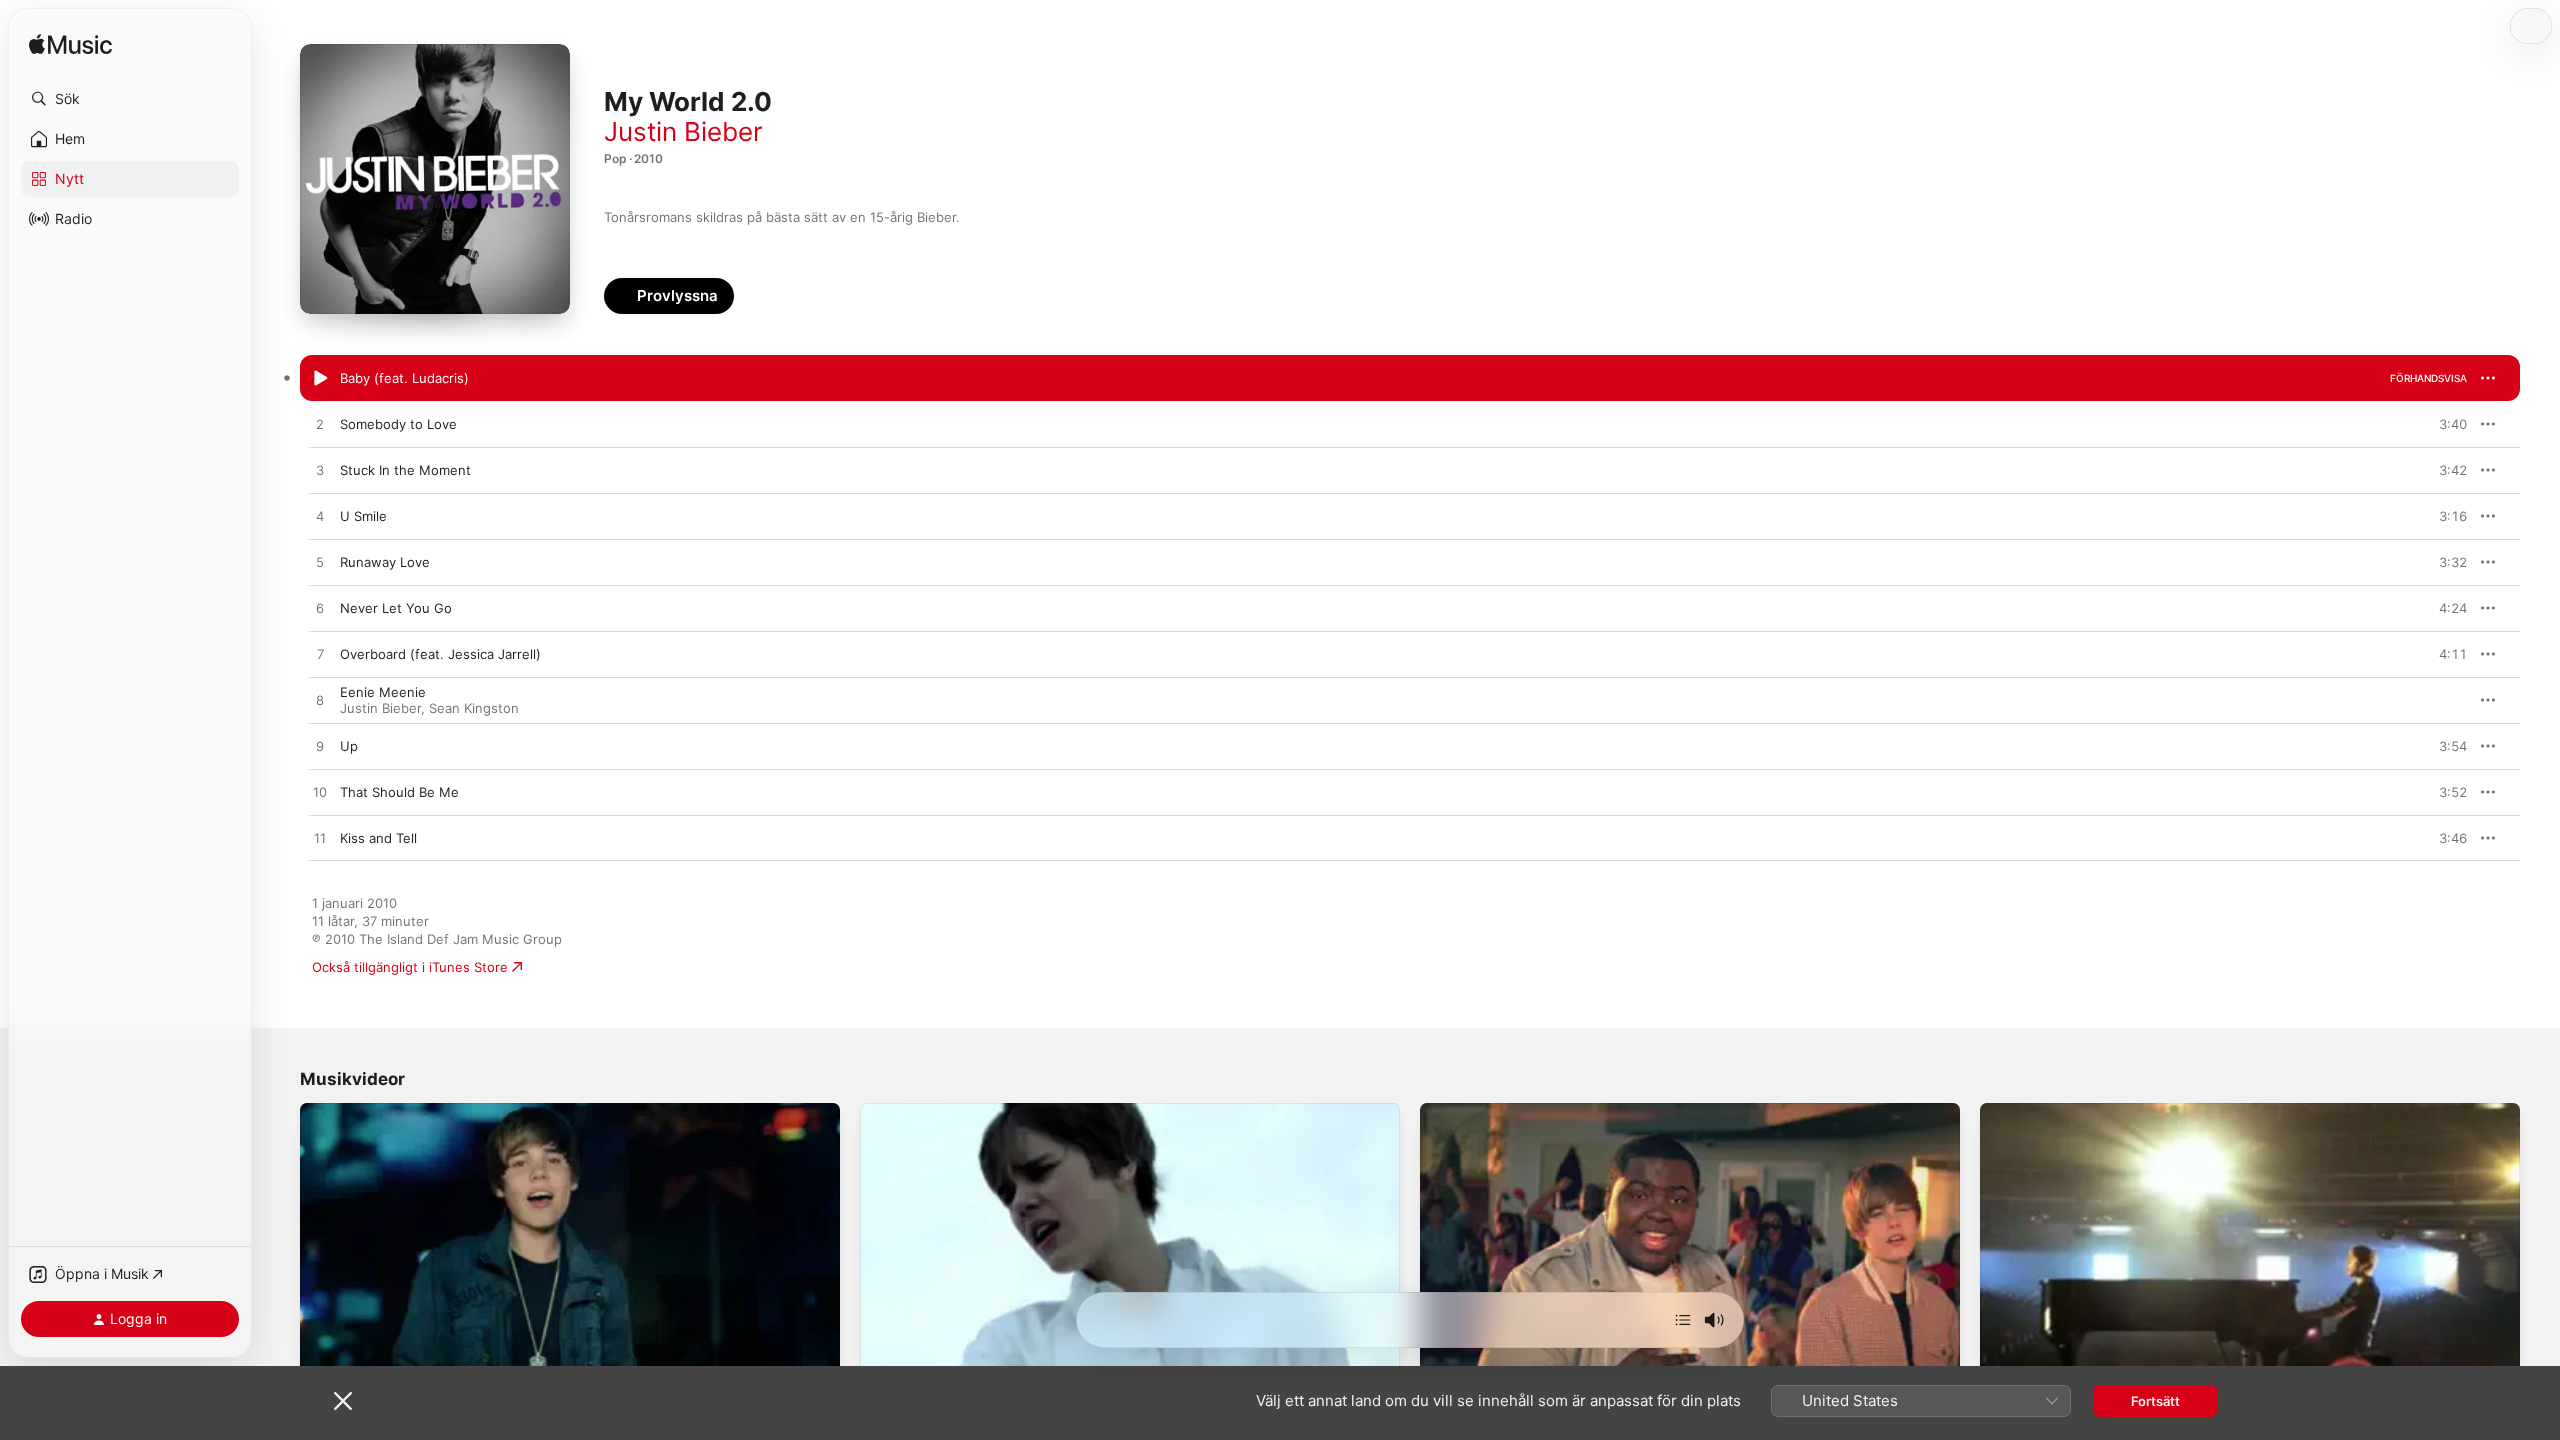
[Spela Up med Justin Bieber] (320, 747)
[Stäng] (343, 1401)
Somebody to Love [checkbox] (398, 424)
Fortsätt (2155, 1401)
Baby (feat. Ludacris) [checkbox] (404, 378)
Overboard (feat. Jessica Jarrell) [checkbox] (440, 654)
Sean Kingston (474, 708)
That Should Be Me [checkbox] (399, 792)
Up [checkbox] (349, 746)
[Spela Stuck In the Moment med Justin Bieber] (320, 471)
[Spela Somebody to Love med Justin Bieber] (320, 425)
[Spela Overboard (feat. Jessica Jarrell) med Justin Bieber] (320, 655)
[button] (130, 99)
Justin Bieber (683, 131)
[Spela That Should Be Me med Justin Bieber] (320, 793)
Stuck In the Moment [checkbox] (405, 470)
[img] (70, 45)
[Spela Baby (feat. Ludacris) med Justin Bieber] (320, 379)
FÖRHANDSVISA (2428, 378)
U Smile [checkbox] (363, 516)
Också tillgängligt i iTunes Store (410, 967)
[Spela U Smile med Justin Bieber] (320, 517)
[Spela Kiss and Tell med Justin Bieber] (320, 839)
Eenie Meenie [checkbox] (383, 692)
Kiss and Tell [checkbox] (378, 838)
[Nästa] (1683, 1320)
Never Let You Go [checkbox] (396, 608)
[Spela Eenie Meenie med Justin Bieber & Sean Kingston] (320, 701)
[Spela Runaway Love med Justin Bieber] (320, 563)
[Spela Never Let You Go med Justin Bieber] (320, 609)
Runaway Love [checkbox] (385, 562)
